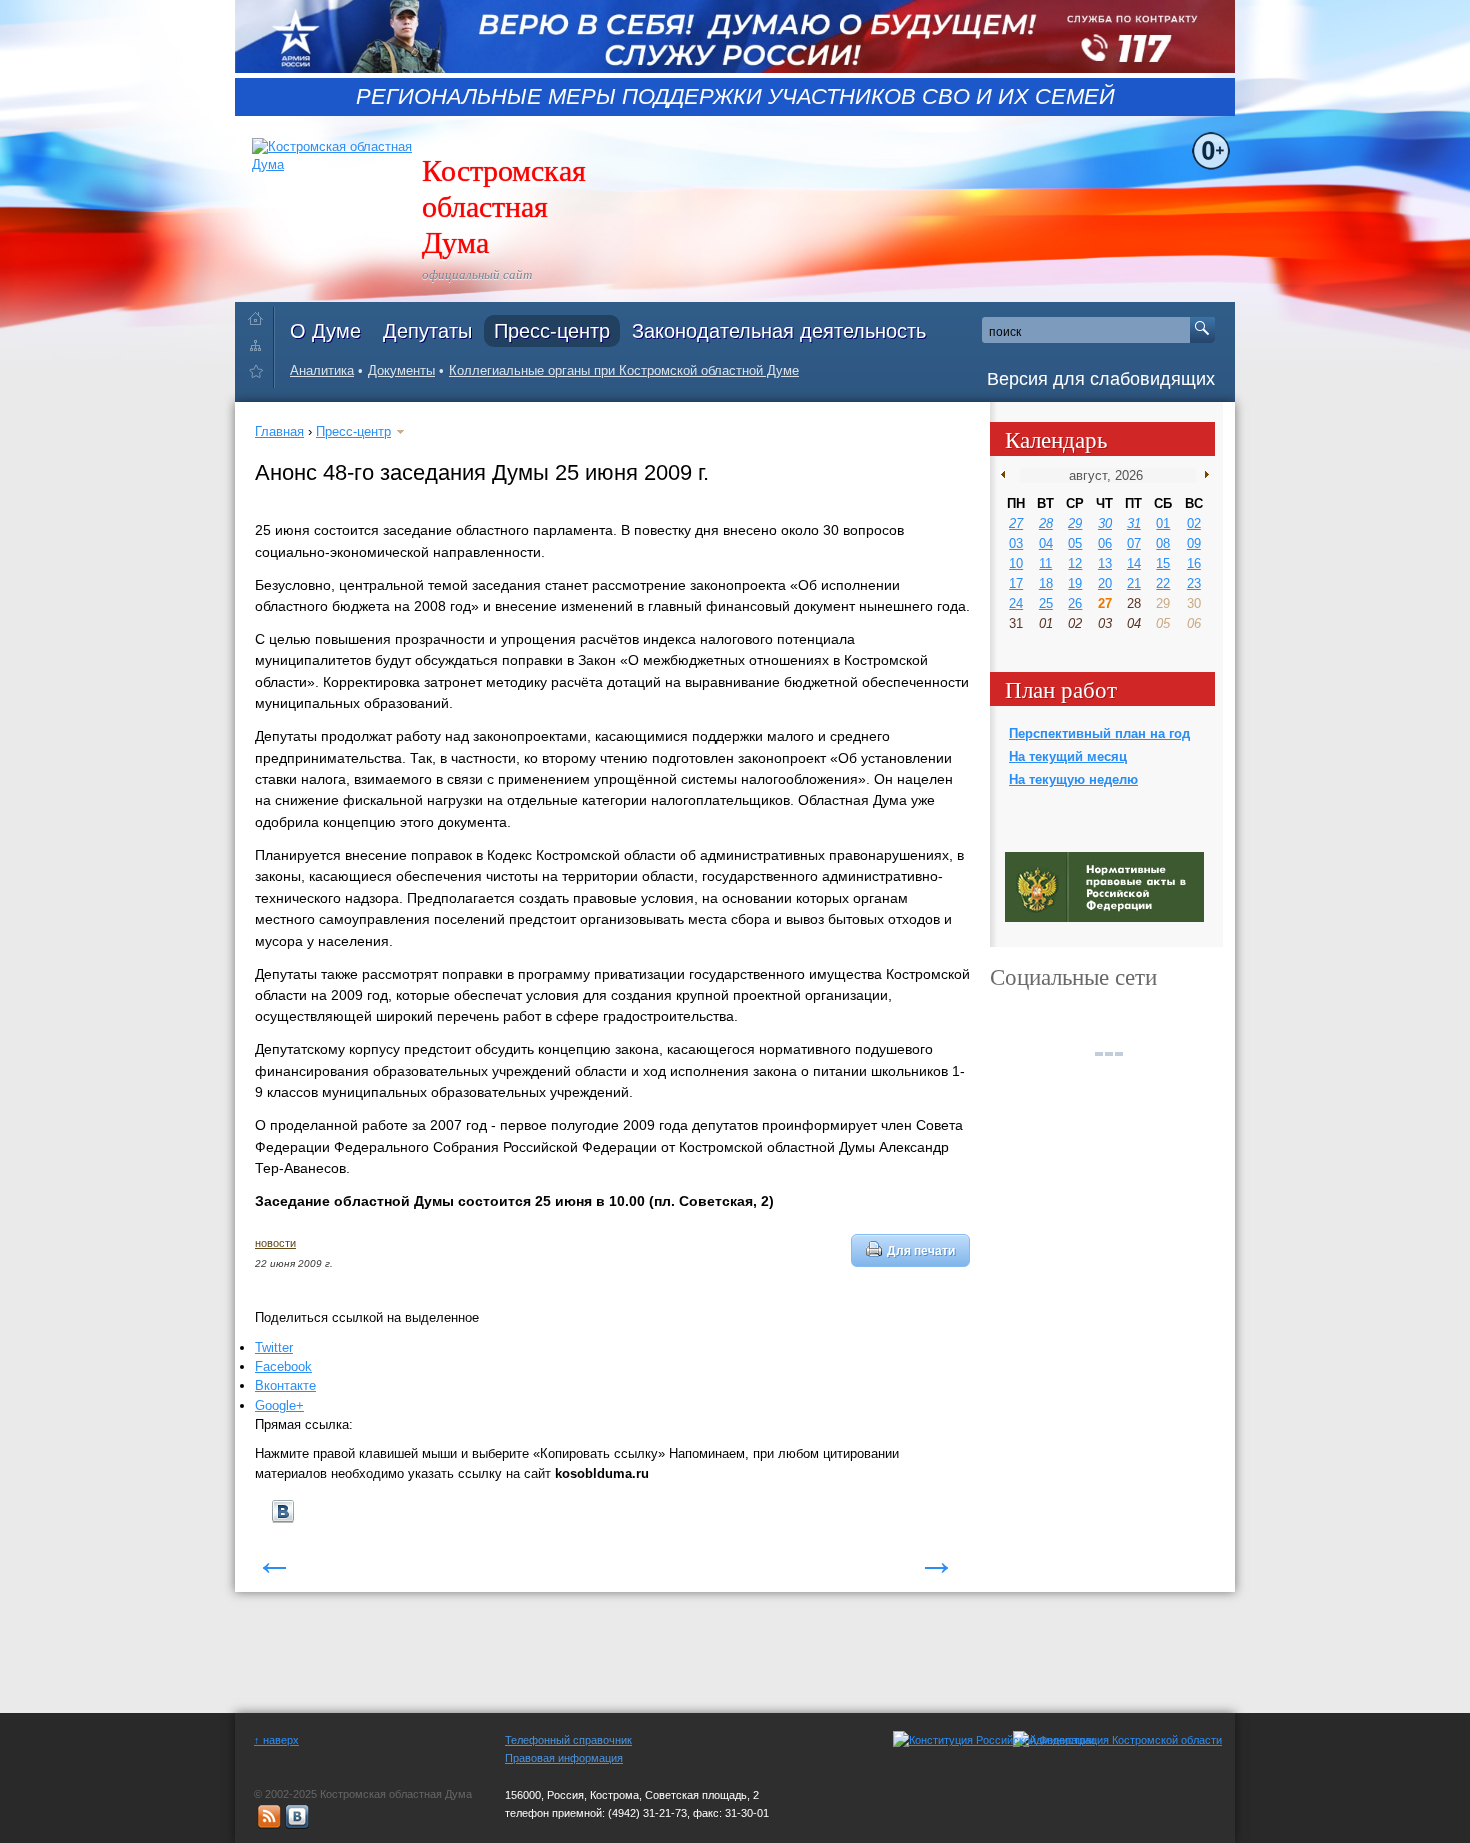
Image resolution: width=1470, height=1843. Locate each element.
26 (1075, 603)
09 (1194, 543)
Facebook (283, 1366)
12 (1075, 563)
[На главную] (260, 314)
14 (1134, 563)
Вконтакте (285, 1385)
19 (1075, 583)
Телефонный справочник (568, 1740)
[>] (1202, 475)
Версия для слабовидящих (1101, 379)
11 (1045, 563)
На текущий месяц (1068, 756)
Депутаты (427, 331)
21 (1134, 583)
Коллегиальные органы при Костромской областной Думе (624, 370)
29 (1075, 523)
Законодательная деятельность (779, 331)
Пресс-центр (552, 331)
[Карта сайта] (260, 344)
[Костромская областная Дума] (260, 374)
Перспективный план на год (1099, 733)
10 (1016, 563)
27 (1016, 523)
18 (1046, 583)
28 (1046, 523)
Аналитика (322, 370)
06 (1105, 543)
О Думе (325, 331)
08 (1163, 543)
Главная (279, 431)
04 (1046, 543)
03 (1016, 543)
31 (1134, 523)
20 (1105, 583)
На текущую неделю (1073, 779)
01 (1163, 523)
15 (1163, 563)
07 (1134, 543)
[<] (1007, 475)
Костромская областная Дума (504, 205)
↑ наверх (276, 1740)
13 (1105, 563)
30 (1105, 523)
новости (275, 1243)
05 (1075, 543)
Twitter (274, 1347)
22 (1163, 583)
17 (1016, 583)
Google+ (279, 1405)
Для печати (921, 1250)
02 (1194, 523)
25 (1046, 603)
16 (1194, 563)
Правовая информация (564, 1758)
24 (1016, 603)
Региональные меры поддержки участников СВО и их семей (735, 97)
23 (1194, 583)
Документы (401, 370)
